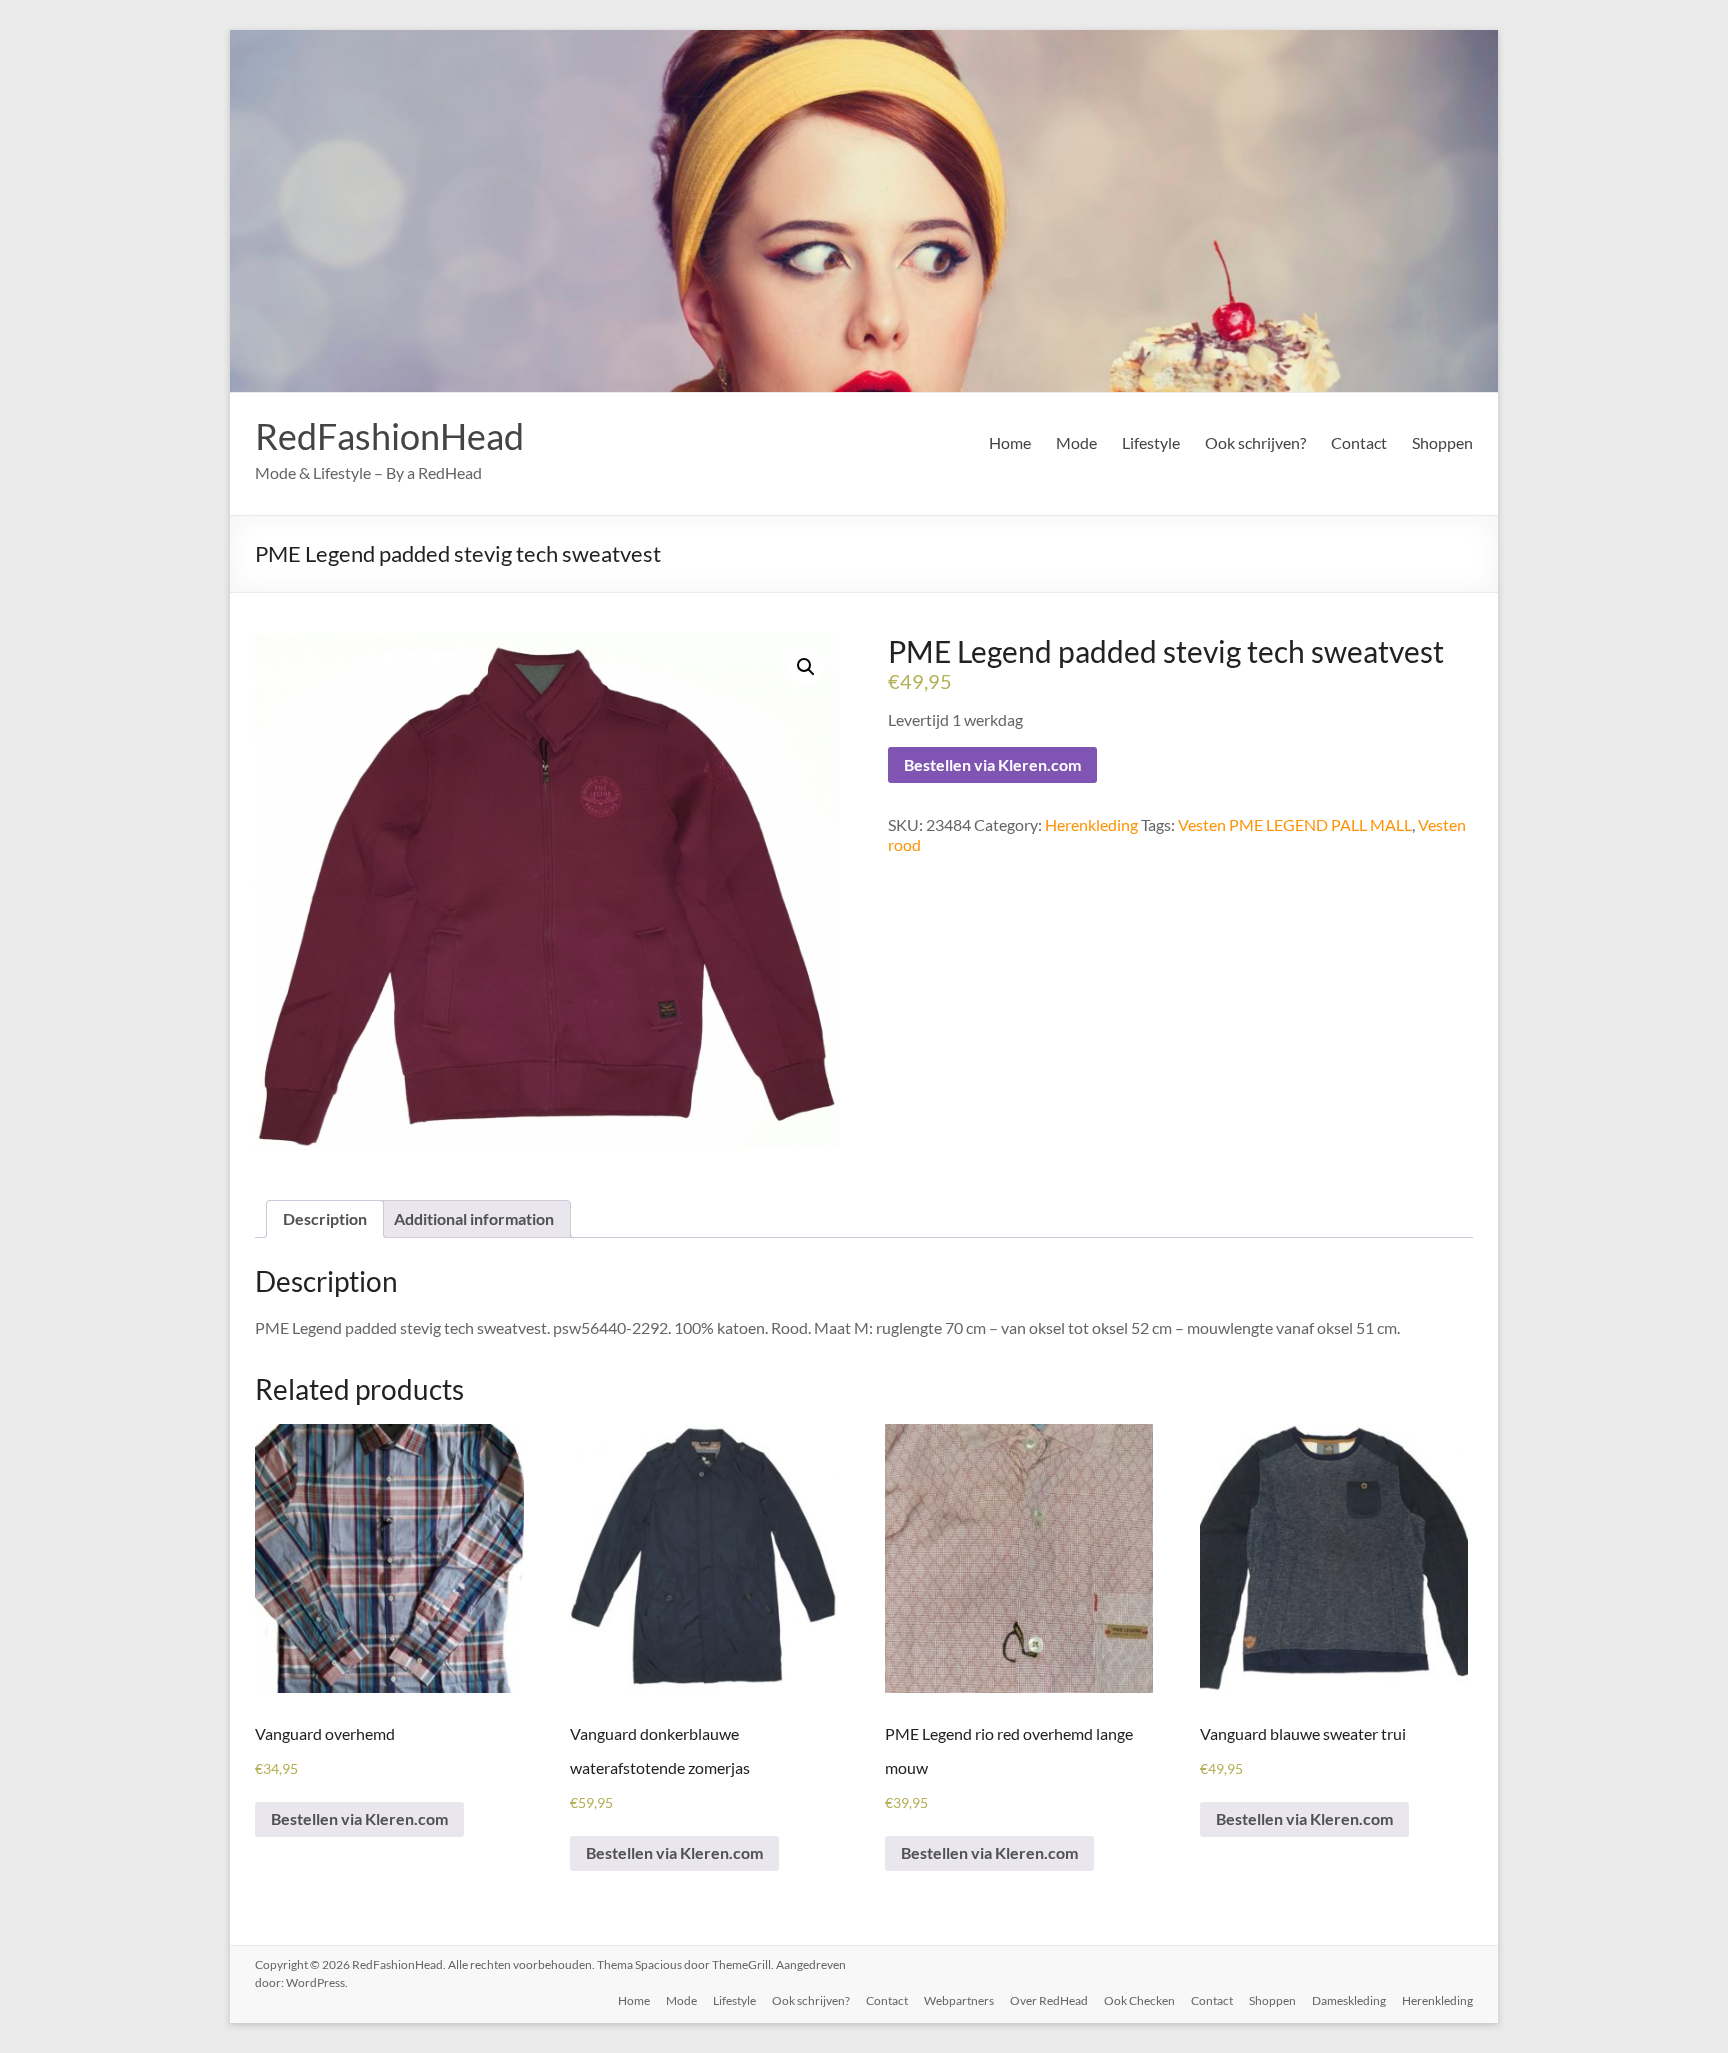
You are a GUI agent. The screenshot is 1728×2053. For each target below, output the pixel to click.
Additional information (474, 1218)
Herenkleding (1091, 824)
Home (1010, 442)
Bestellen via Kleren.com (992, 764)
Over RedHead (1049, 2000)
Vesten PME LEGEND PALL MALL (1295, 824)
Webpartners (959, 2000)
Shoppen (1442, 442)
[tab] (325, 1219)
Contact (1359, 442)
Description (325, 1218)
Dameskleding (1349, 2000)
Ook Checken (1139, 2000)
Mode (1076, 442)
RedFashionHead (389, 436)
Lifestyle (1151, 442)
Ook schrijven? (1255, 442)
